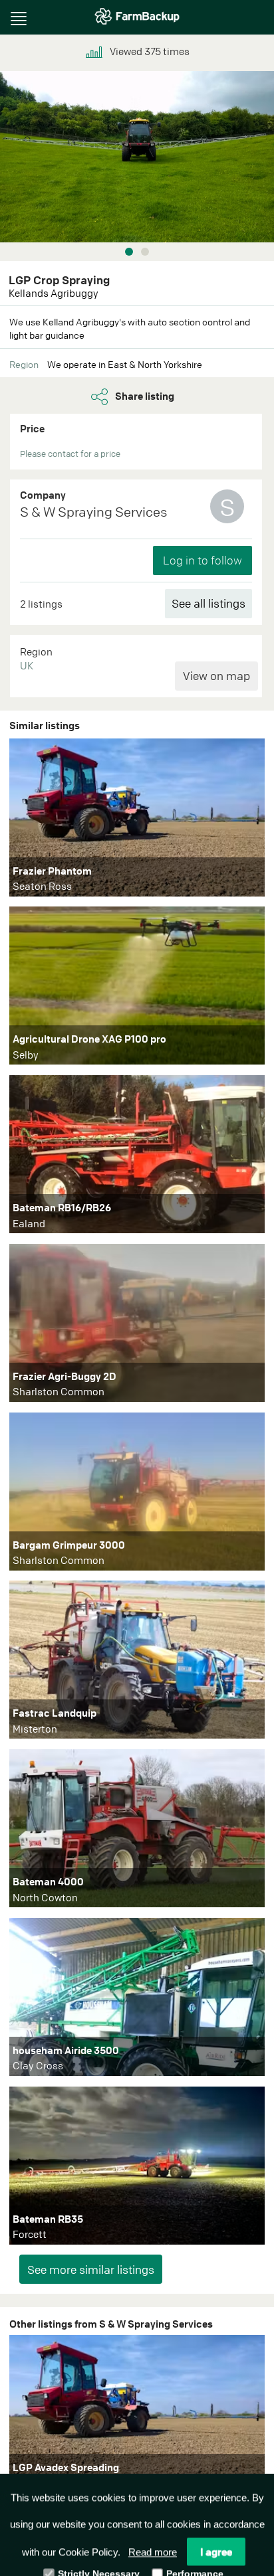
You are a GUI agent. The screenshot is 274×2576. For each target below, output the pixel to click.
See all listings (208, 603)
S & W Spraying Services (94, 512)
